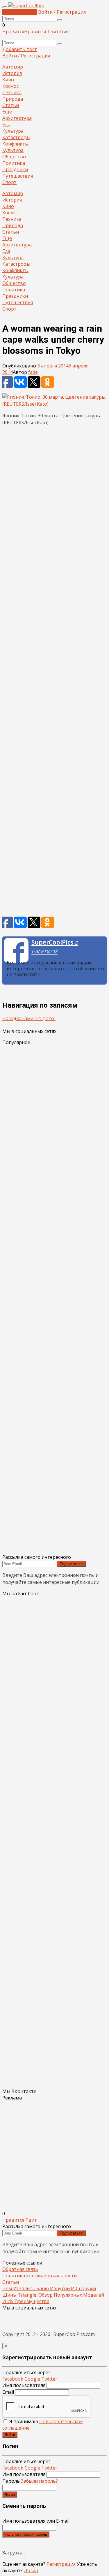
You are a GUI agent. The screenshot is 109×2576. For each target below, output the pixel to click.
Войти (10, 2435)
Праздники (15, 169)
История (12, 73)
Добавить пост (20, 12)
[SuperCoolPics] (26, 6)
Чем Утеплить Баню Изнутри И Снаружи (49, 2288)
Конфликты (15, 144)
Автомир (13, 67)
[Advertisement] (54, 673)
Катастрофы (16, 137)
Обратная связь (20, 2269)
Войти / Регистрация (62, 12)
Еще (7, 112)
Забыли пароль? (39, 2481)
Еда (6, 125)
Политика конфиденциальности (40, 2276)
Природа (13, 99)
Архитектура (17, 118)
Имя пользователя (24, 2385)
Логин (10, 2494)
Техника (12, 92)
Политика (14, 163)
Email (8, 2392)
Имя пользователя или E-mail (36, 2521)
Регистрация (61, 2564)
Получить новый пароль (26, 2534)
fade (33, 372)
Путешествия (18, 176)
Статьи (11, 105)
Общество (14, 157)
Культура (13, 131)
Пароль (30, 2481)
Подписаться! (72, 1564)
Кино (8, 80)
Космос (10, 86)
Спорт (9, 182)
